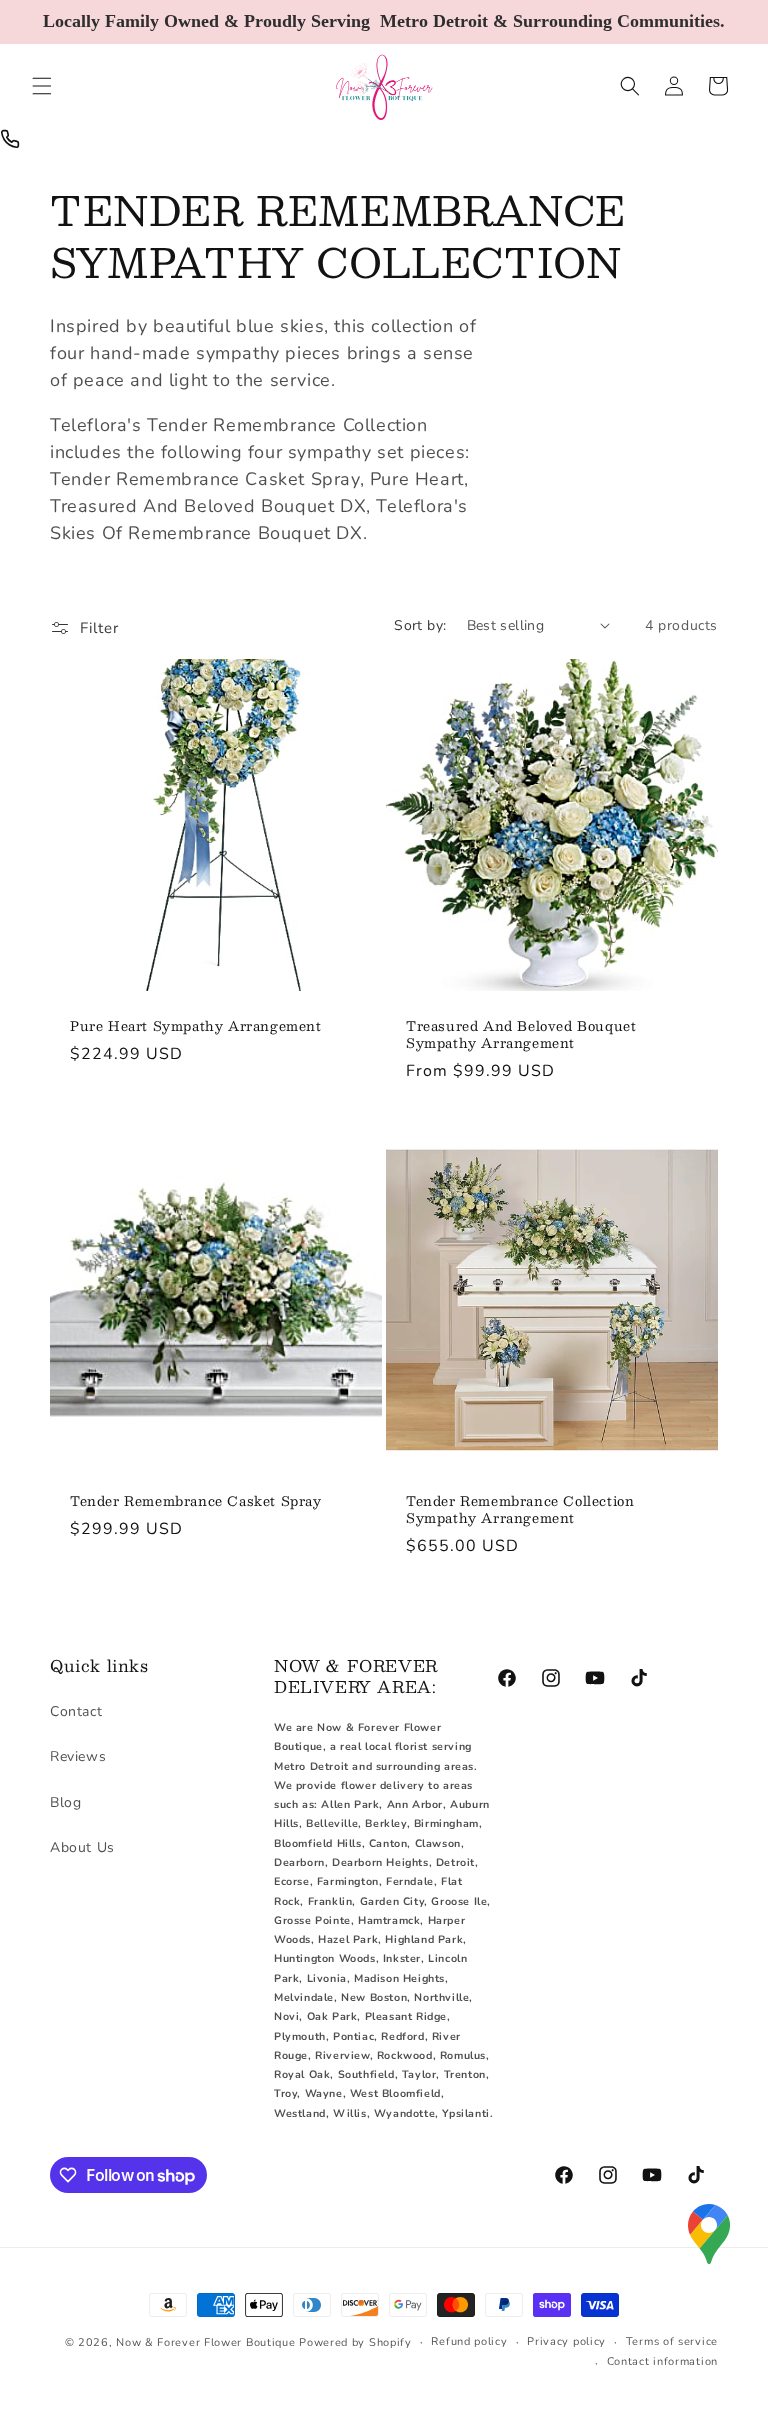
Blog (65, 1802)
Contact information (662, 2361)
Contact (76, 1711)
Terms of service (672, 2341)
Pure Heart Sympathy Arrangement (196, 1026)
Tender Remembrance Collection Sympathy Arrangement (520, 1510)
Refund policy (469, 2341)
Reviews (78, 1756)
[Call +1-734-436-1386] (10, 139)
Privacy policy (566, 2341)
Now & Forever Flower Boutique (205, 2342)
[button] (42, 86)
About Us (82, 1847)
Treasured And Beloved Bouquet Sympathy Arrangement (521, 1035)
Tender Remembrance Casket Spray (196, 1501)
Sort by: (420, 625)
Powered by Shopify (355, 2342)
